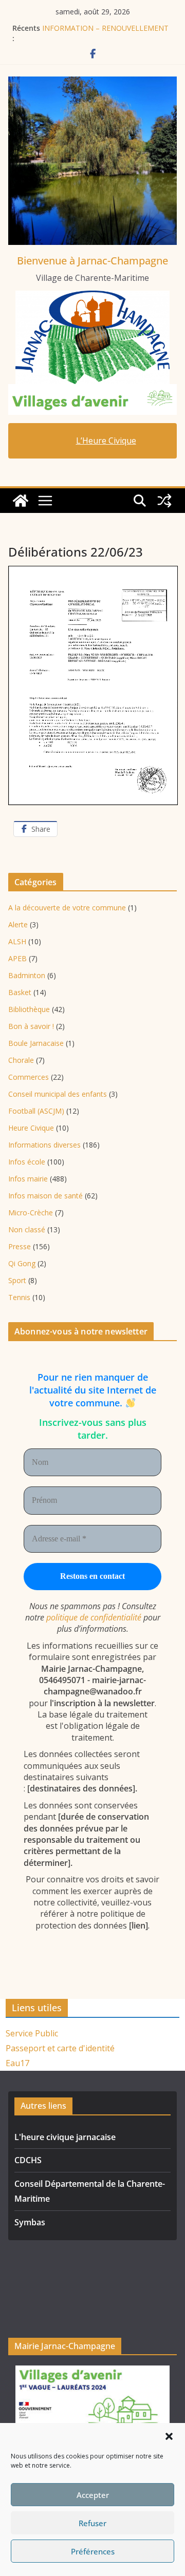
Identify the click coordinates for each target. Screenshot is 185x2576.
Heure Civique (31, 1128)
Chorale (21, 1060)
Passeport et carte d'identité (60, 2048)
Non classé (27, 1229)
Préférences (93, 2551)
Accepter (93, 2495)
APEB (17, 958)
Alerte (18, 924)
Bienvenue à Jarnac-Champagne (92, 261)
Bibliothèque (29, 1009)
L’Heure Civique (106, 441)
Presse (20, 1246)
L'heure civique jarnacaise (65, 2137)
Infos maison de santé (45, 1196)
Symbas (30, 2222)
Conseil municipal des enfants (58, 1094)
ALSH (17, 941)
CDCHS (28, 2160)
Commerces (29, 1077)
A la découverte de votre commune (67, 908)
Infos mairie (28, 1179)
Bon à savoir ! (31, 1026)
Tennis (19, 1297)
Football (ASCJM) (36, 1111)
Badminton (27, 975)
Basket (20, 992)
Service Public (32, 2033)
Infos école (27, 1162)
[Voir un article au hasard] (164, 501)
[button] (169, 2436)
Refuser (92, 2523)
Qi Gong (22, 1263)
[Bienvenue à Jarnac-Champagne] (21, 501)
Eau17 (17, 2063)
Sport (17, 1280)
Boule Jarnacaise (36, 1043)
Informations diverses (44, 1145)
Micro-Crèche (31, 1213)
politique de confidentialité (94, 1617)
